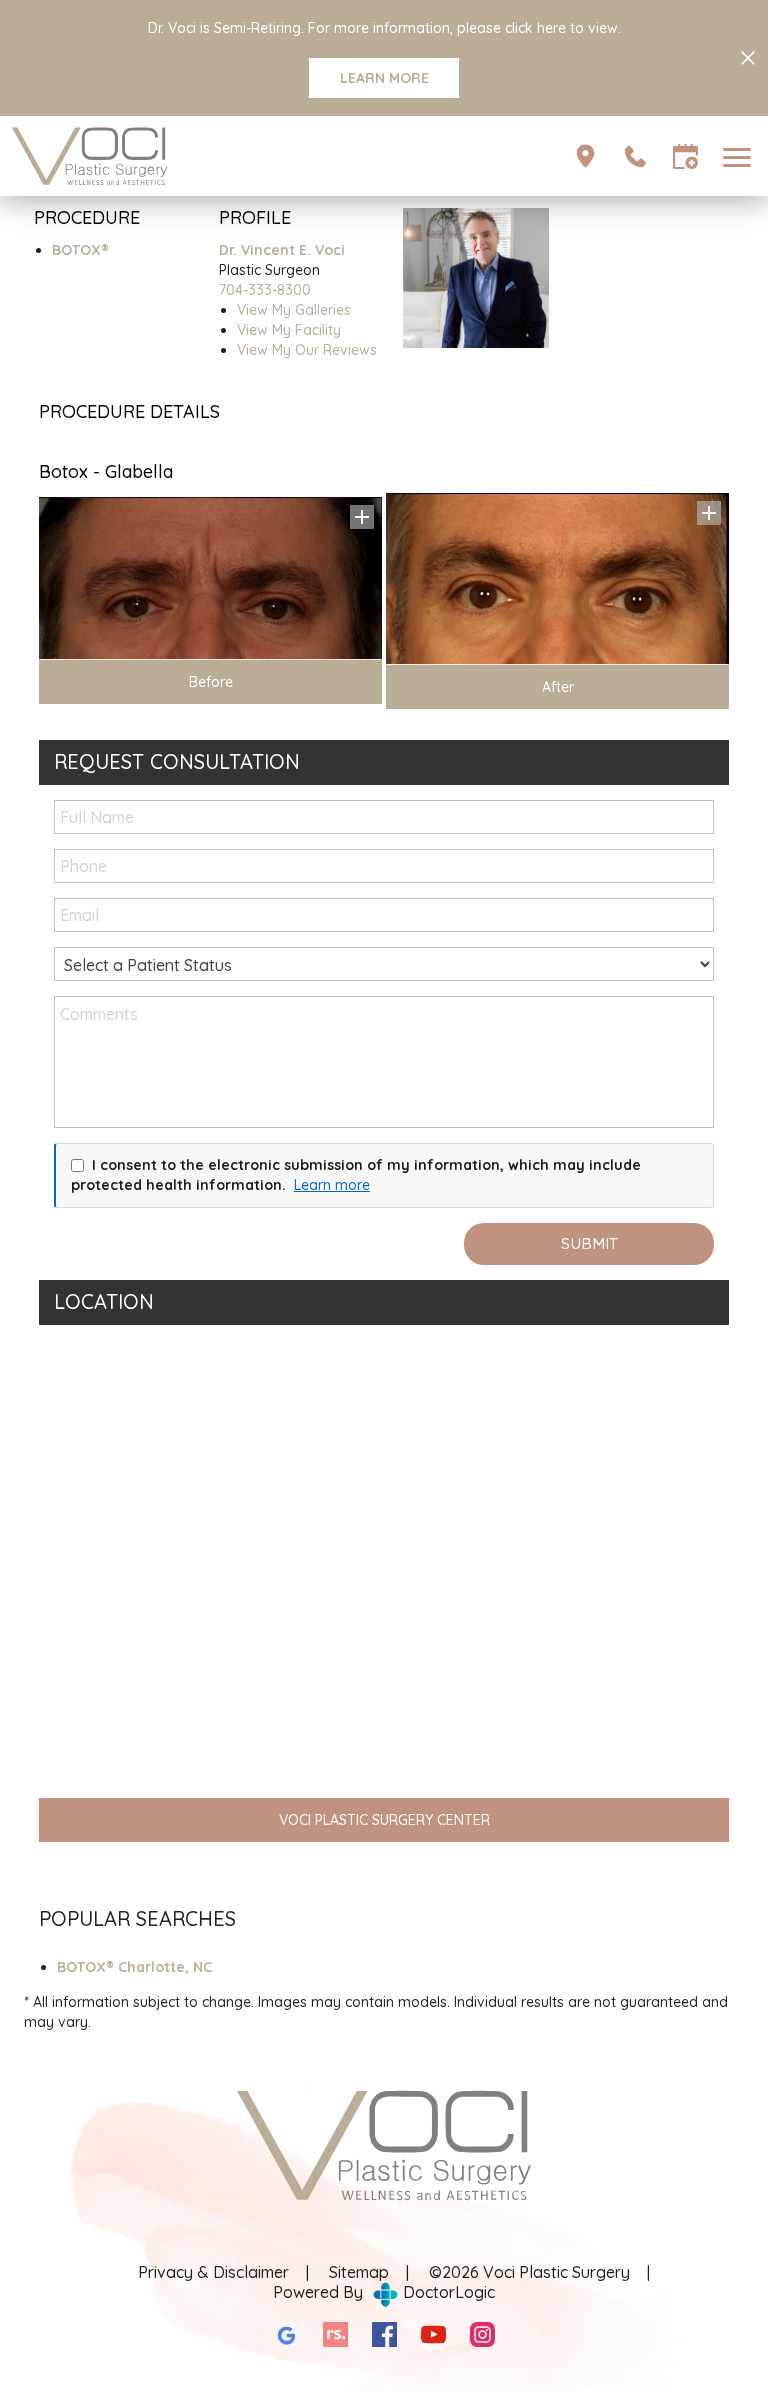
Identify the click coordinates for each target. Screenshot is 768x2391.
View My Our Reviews (307, 350)
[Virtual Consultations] (585, 156)
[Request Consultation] (685, 156)
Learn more (332, 1185)
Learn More (384, 78)
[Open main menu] (740, 156)
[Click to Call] (635, 156)
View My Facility (289, 330)
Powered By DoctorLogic (384, 2292)
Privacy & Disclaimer (213, 2272)
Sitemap (359, 2272)
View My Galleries (294, 310)
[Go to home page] (197, 156)
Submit (589, 1243)
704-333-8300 (265, 290)
